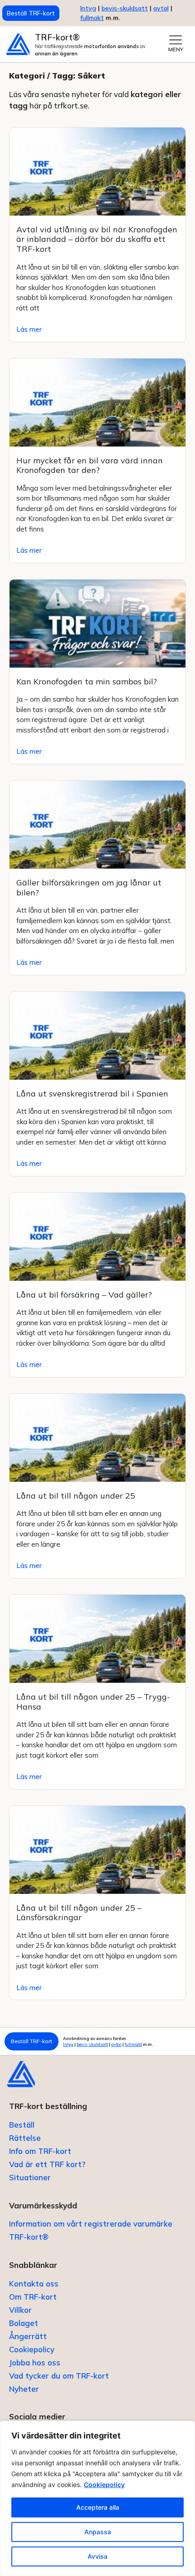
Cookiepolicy (104, 2485)
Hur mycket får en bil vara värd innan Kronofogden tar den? (90, 465)
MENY (176, 49)
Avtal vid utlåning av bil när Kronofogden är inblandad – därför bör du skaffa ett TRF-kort (97, 239)
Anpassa (98, 2532)
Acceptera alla (98, 2507)
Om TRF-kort (33, 2297)
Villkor (20, 2310)
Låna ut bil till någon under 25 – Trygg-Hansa (93, 1702)
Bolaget (24, 2323)
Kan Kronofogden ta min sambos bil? (87, 681)
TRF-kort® (57, 37)
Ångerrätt (28, 2336)
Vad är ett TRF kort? (47, 2164)
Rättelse (25, 2138)
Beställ (22, 2125)
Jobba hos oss (35, 2362)
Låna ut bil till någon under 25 (76, 1496)
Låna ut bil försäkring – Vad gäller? (84, 1295)
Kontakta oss (34, 2283)
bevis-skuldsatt (125, 8)
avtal (116, 2044)
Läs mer (29, 329)
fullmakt (92, 18)
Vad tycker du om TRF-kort (59, 2376)
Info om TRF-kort (40, 2151)
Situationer (30, 2177)
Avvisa (97, 2556)
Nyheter (24, 2389)
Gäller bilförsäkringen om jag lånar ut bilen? (89, 887)
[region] (97, 2498)
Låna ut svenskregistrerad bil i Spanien (92, 1094)
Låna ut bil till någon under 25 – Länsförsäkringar (79, 1913)
